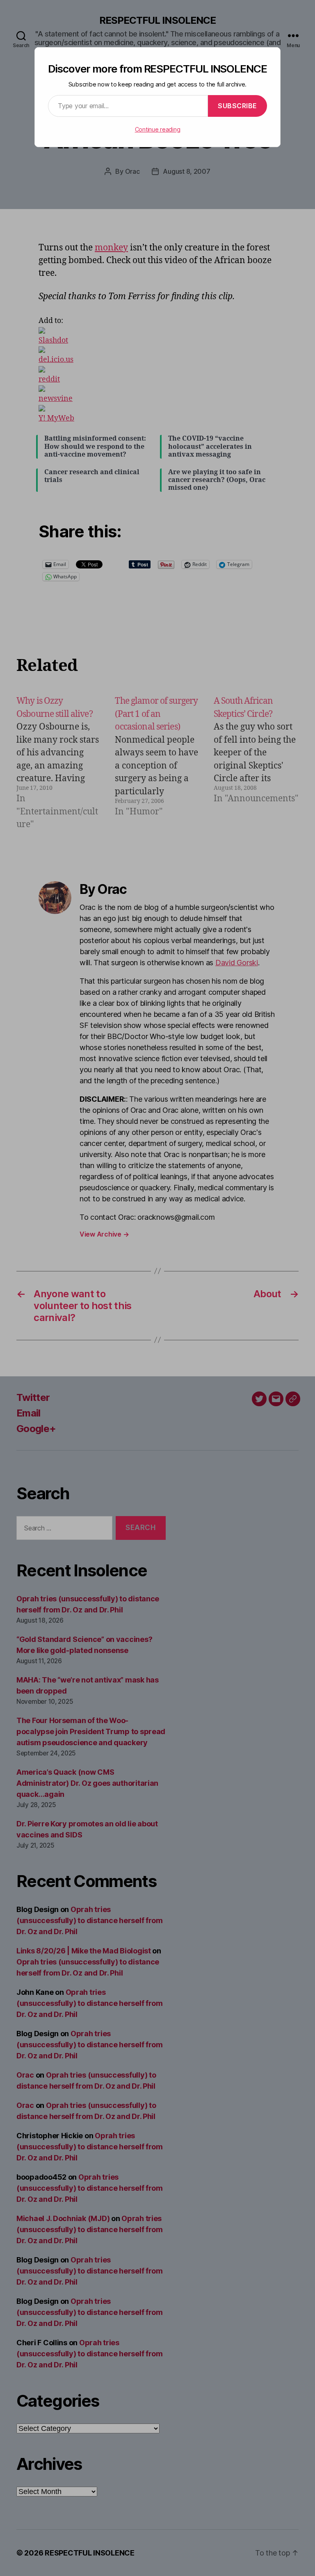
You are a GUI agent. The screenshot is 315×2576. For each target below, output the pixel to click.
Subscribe (237, 106)
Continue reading (158, 129)
